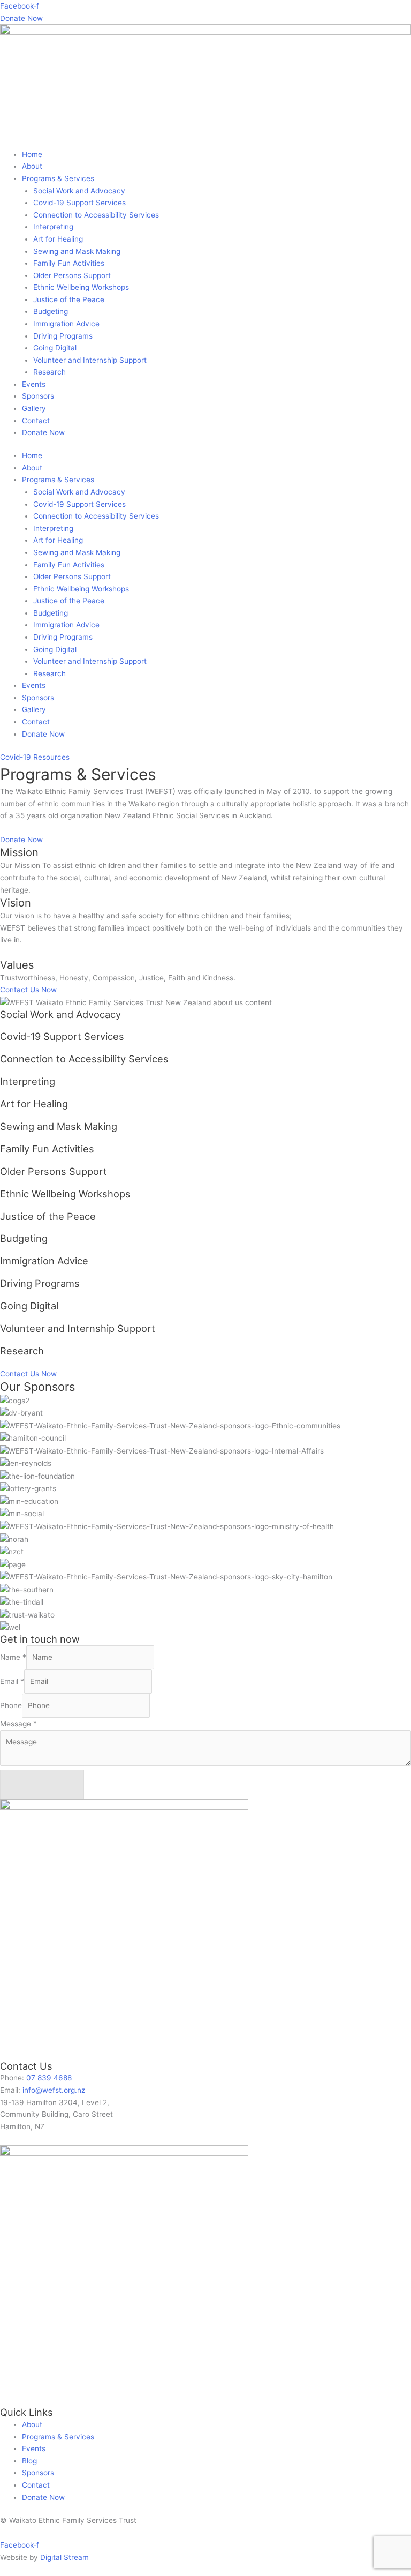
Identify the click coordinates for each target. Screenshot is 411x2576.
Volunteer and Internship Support (90, 360)
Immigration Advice (66, 324)
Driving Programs (63, 336)
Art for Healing (58, 239)
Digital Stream (64, 2557)
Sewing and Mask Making (77, 251)
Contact (36, 421)
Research (50, 372)
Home (32, 154)
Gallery (34, 408)
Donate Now (43, 432)
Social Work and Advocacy (79, 191)
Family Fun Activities (69, 263)
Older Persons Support (72, 275)
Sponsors (38, 396)
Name (13, 1657)
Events (34, 384)
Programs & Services (58, 178)
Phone (11, 1705)
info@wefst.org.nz (54, 2090)
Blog (29, 2461)
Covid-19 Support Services (79, 203)
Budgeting (51, 311)
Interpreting (53, 227)
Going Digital (55, 348)
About (32, 166)
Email (12, 1681)
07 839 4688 (49, 2078)
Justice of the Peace (69, 299)
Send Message (42, 1784)
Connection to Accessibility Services (96, 215)
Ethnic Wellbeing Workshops (81, 287)
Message (18, 1724)
